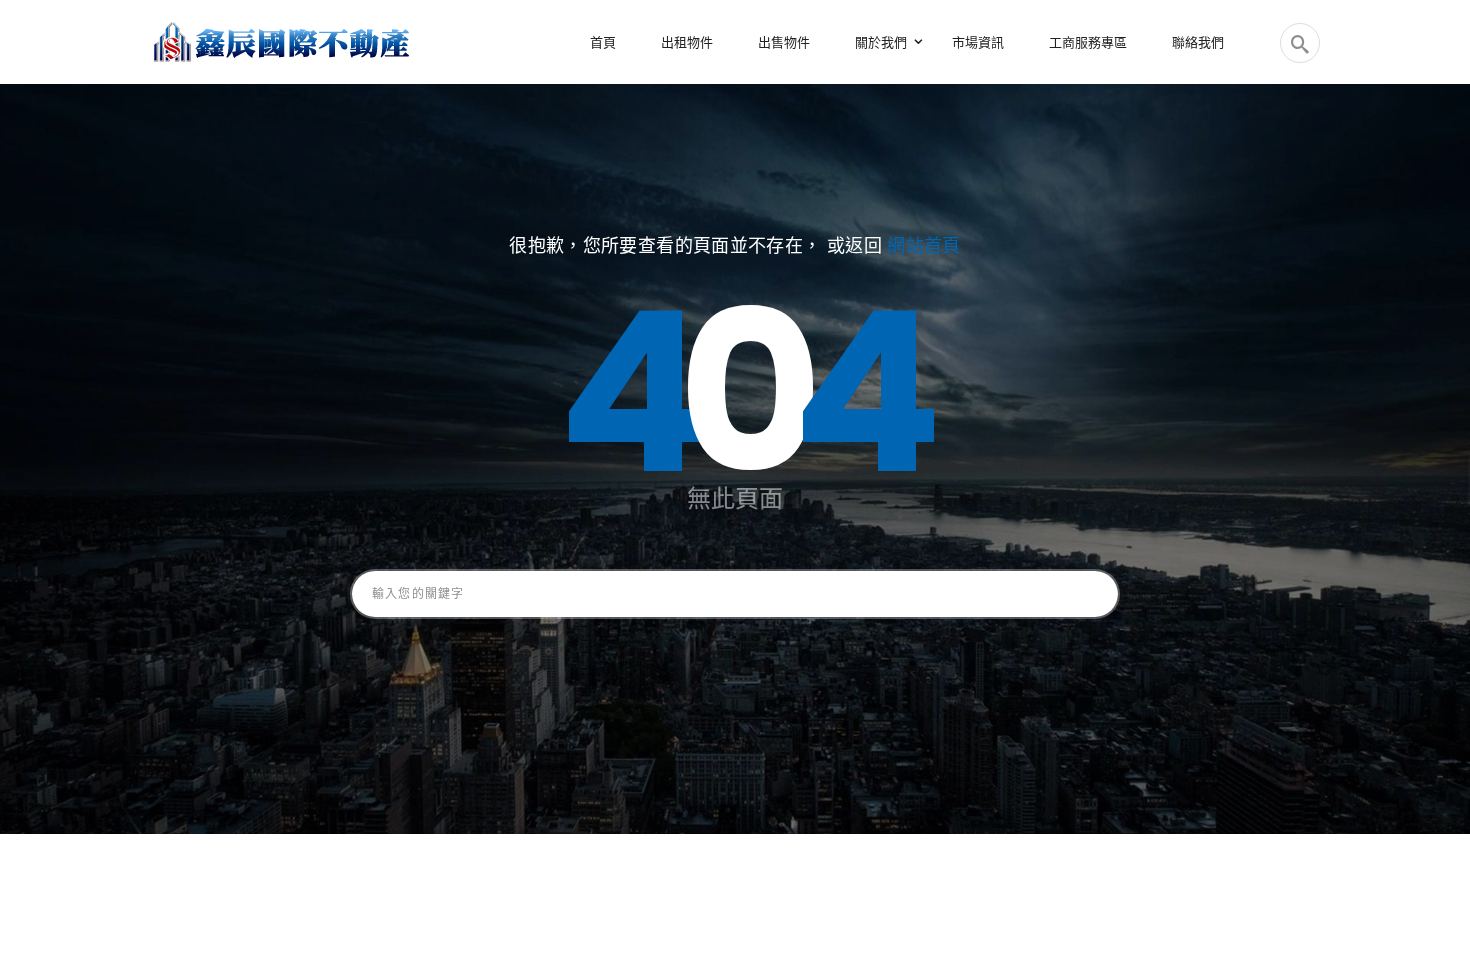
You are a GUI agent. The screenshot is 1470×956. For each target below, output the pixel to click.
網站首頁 (923, 245)
